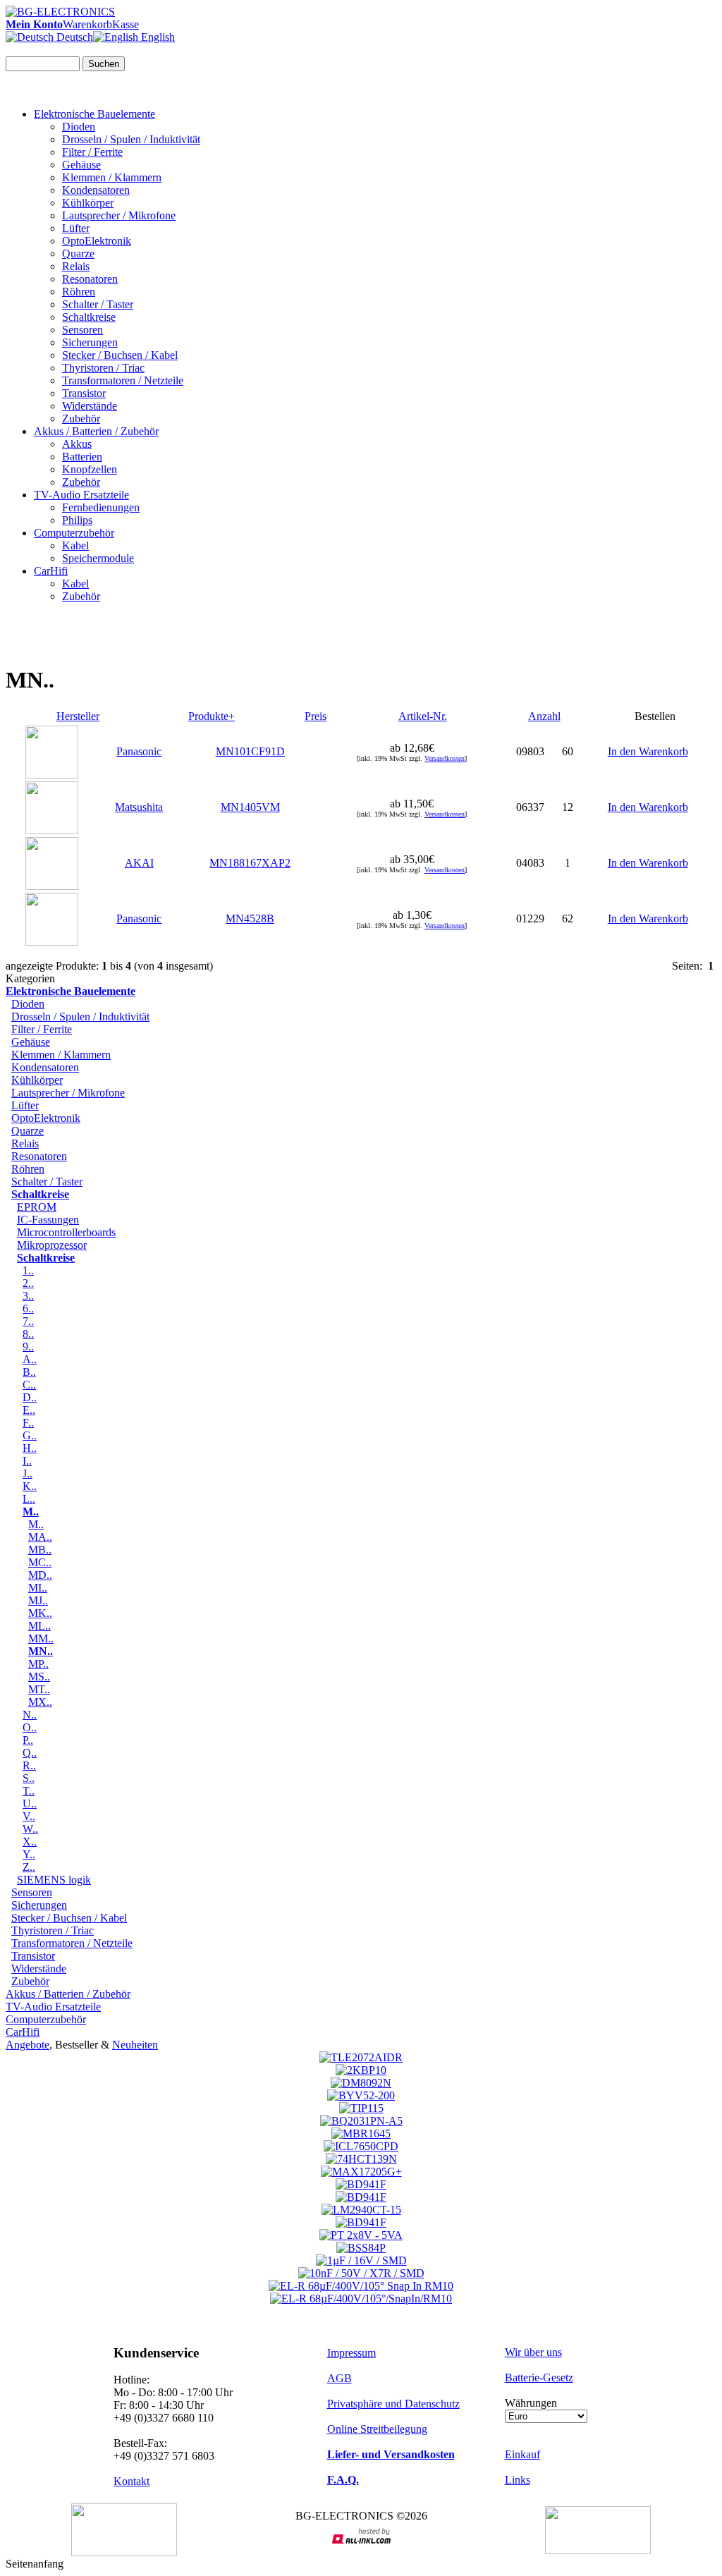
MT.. (39, 1689)
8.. (28, 1334)
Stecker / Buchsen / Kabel (120, 355)
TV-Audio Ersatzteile (81, 495)
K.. (30, 1486)
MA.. (40, 1537)
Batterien (82, 457)
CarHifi (51, 571)
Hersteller (78, 716)
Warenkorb (87, 24)
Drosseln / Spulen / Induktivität (131, 139)
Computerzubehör (74, 533)
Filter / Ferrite (92, 152)
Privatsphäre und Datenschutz (393, 2404)
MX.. (40, 1702)
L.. (29, 1499)
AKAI (139, 863)
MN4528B (250, 918)
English (157, 37)
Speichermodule (98, 558)
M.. (36, 1524)
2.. (28, 1283)
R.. (29, 1765)
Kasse (126, 24)
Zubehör (81, 419)
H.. (30, 1448)
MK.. (40, 1613)
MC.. (40, 1562)
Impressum (351, 2353)
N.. (30, 1715)
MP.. (38, 1664)
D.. (30, 1397)
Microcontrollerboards (66, 1232)
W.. (30, 1829)
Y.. (29, 1854)
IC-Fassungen (48, 1220)
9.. (28, 1347)
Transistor (84, 393)
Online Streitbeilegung (377, 2429)
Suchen (104, 64)
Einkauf (522, 2454)
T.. (29, 1791)
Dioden (79, 127)
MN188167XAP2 (250, 863)
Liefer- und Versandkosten (391, 2454)
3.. (28, 1296)
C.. (29, 1385)
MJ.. (38, 1600)
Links (518, 2480)
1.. (28, 1270)
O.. (30, 1727)
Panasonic (139, 751)
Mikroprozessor (52, 1245)
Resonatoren (90, 279)
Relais (76, 266)
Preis (316, 716)
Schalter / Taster (98, 304)
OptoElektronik (97, 241)
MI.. (38, 1588)
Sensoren (82, 330)
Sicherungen (90, 342)
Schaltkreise (89, 317)
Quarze (78, 254)
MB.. (40, 1550)
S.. (29, 1778)
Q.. (30, 1753)
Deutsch (73, 37)
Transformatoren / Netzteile (123, 380)
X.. (30, 1842)
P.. (28, 1740)
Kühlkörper (88, 203)
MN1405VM (250, 807)
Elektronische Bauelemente (94, 114)
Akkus (77, 444)
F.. (28, 1423)
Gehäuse (81, 165)
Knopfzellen (90, 469)
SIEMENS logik (54, 1880)
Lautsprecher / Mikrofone (119, 215)
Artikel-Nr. (423, 716)
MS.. (39, 1677)
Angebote (27, 2045)
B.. (29, 1372)
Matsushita (139, 807)
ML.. (39, 1626)
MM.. (41, 1638)
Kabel (75, 545)
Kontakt (131, 2481)
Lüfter (76, 228)
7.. (28, 1321)
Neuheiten (135, 2045)
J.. (27, 1473)
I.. (27, 1461)
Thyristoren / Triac (103, 368)
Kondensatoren (96, 190)
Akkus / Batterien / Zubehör (96, 431)
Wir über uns (533, 2352)
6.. (28, 1308)
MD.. (40, 1575)
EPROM (37, 1207)
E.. (29, 1410)
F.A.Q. (343, 2480)
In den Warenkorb (648, 751)
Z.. (29, 1867)
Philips (77, 520)
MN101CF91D (250, 751)
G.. (30, 1435)
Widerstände (90, 406)
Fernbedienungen (101, 507)
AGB (339, 2378)
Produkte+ (212, 716)
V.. (29, 1816)
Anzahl (544, 716)
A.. (30, 1359)
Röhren (79, 292)
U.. (30, 1803)
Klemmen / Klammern (112, 177)
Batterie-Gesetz (539, 2377)
